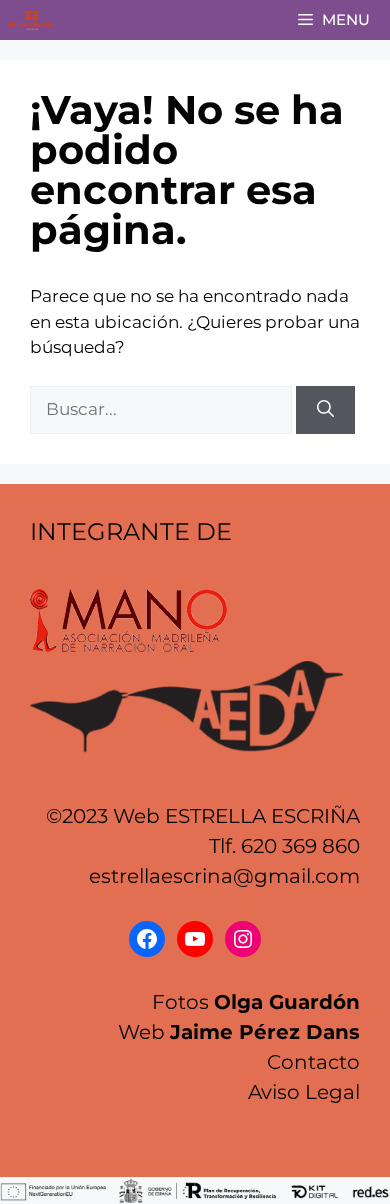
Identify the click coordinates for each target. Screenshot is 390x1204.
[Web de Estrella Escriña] (32, 20)
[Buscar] (325, 410)
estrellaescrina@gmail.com (224, 876)
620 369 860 (300, 846)
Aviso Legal (304, 1092)
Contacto (313, 1062)
